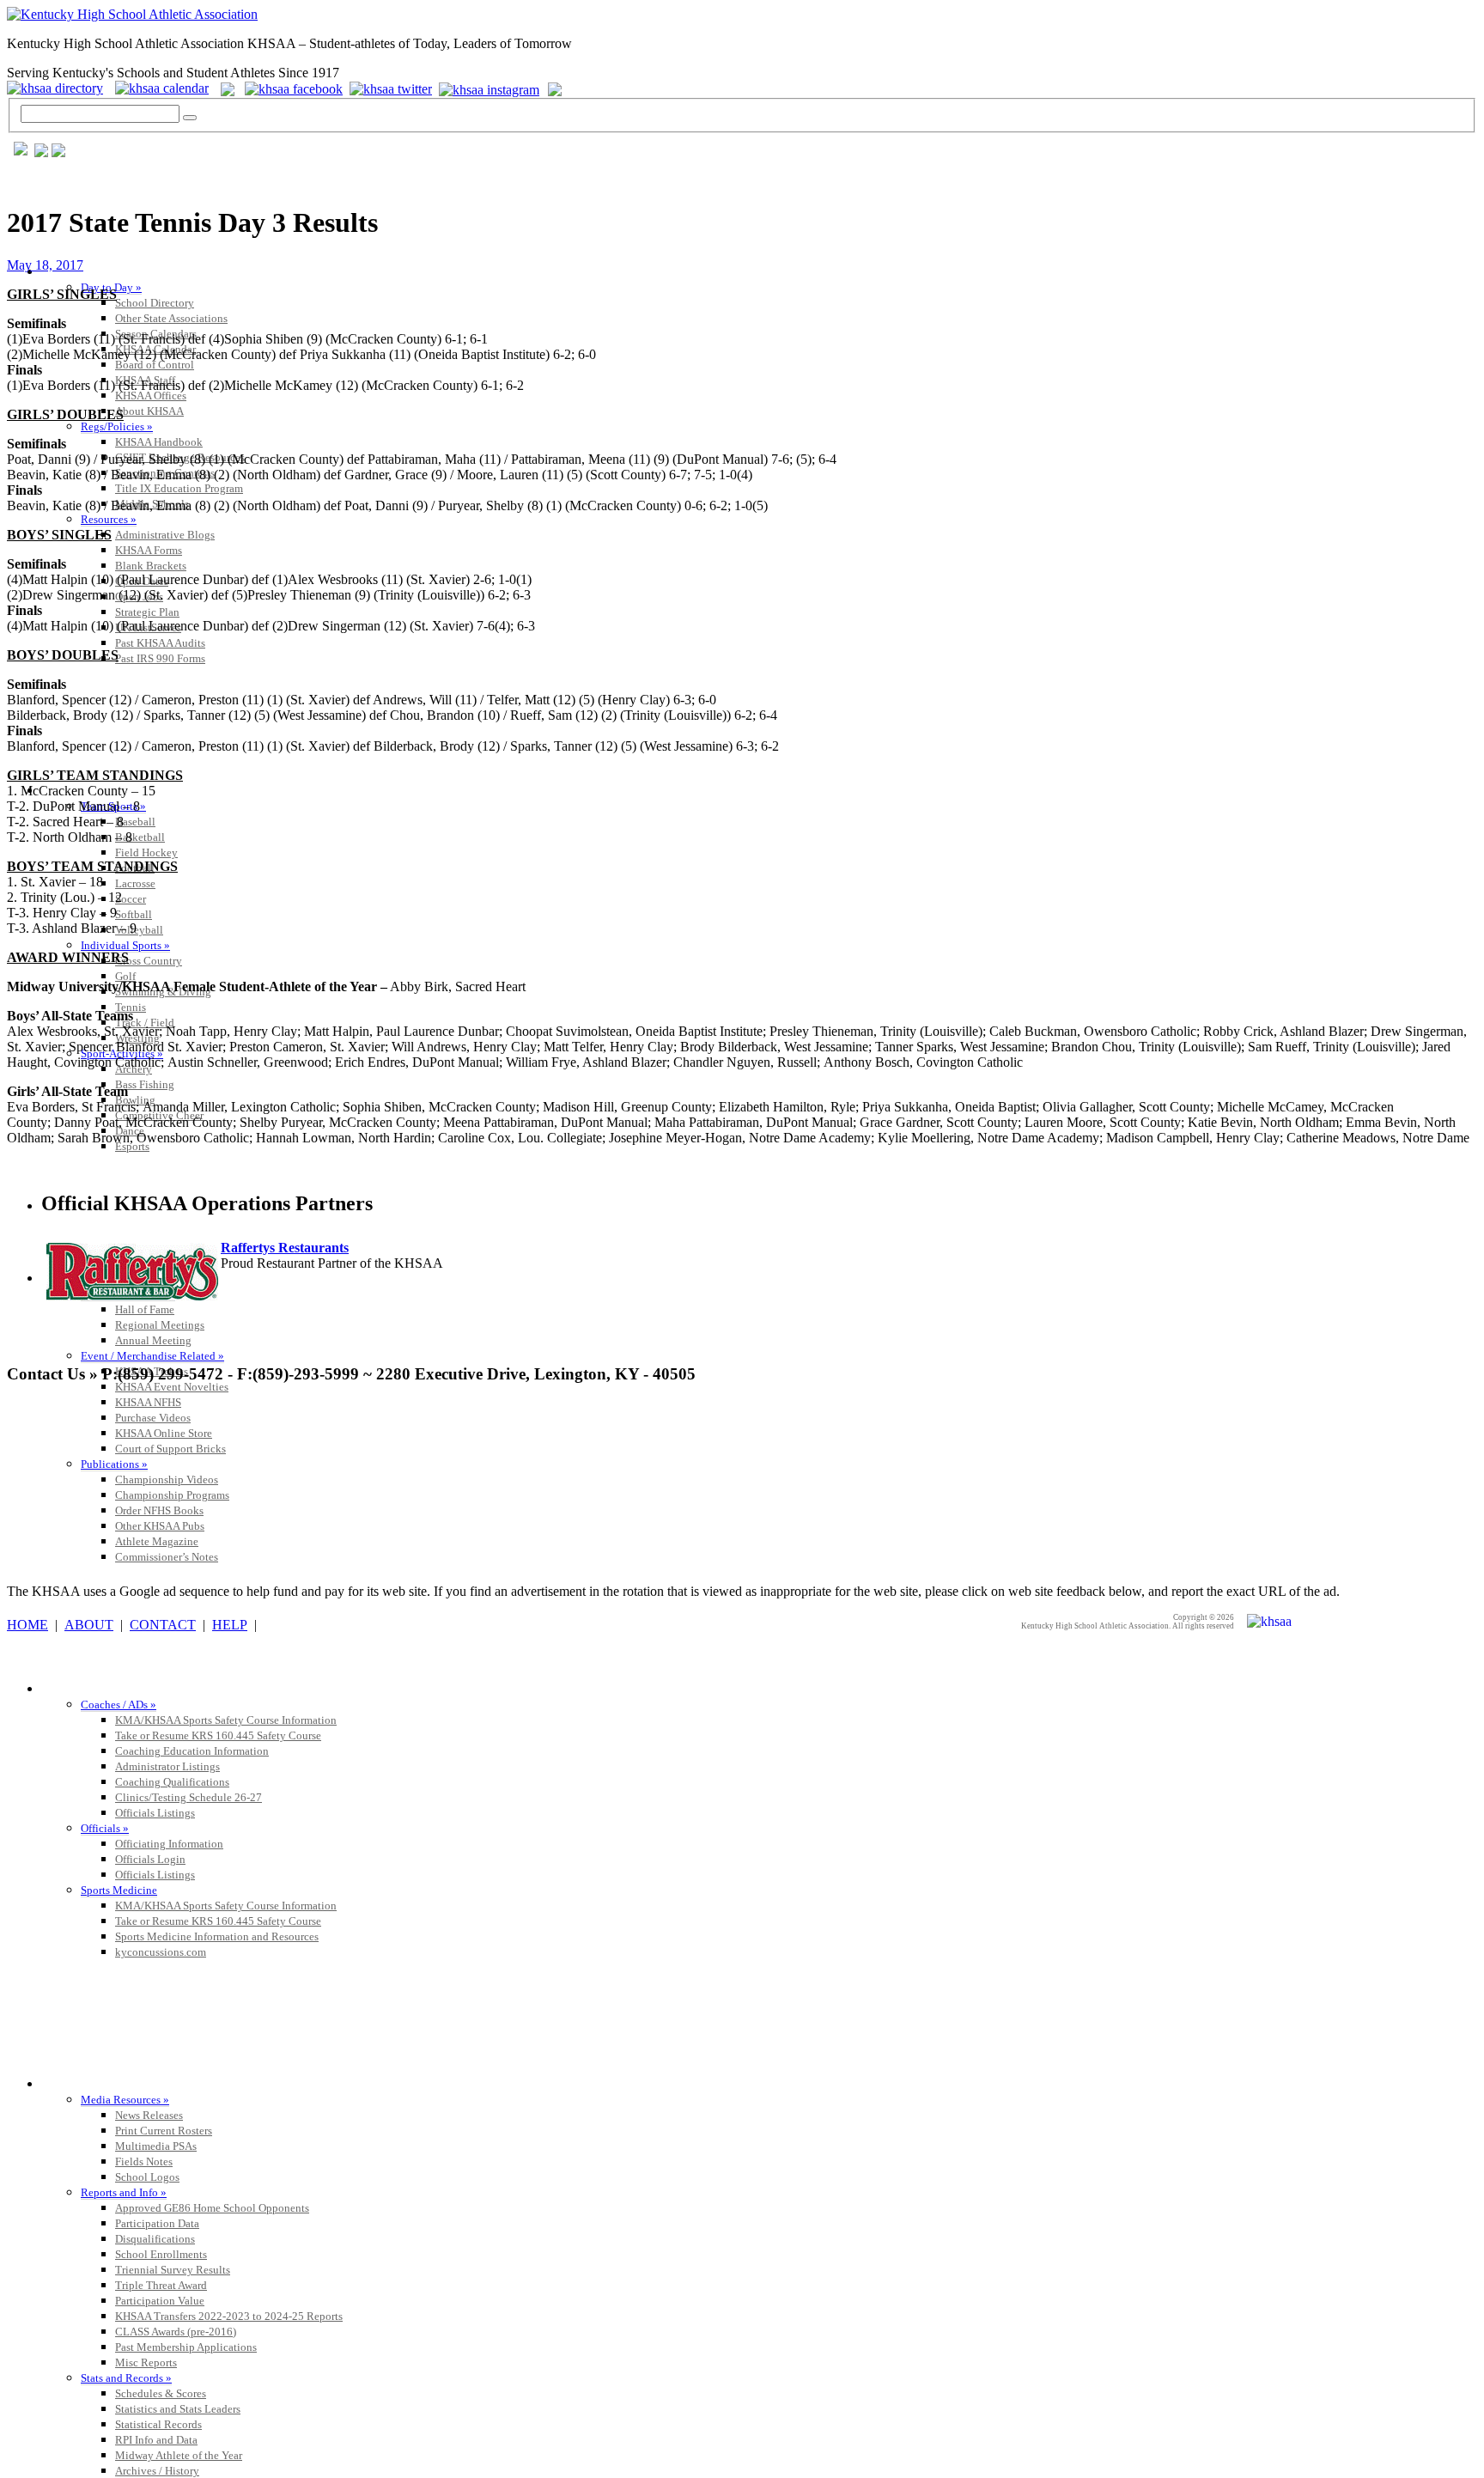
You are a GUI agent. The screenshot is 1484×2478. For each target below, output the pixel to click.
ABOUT (89, 1625)
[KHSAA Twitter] (392, 88)
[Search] (190, 118)
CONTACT (163, 1625)
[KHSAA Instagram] (492, 88)
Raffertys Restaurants (285, 1248)
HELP (230, 1625)
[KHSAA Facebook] (290, 88)
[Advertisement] (319, 1439)
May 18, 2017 (45, 265)
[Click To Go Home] (132, 14)
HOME (27, 1625)
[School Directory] (59, 88)
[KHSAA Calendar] (166, 88)
